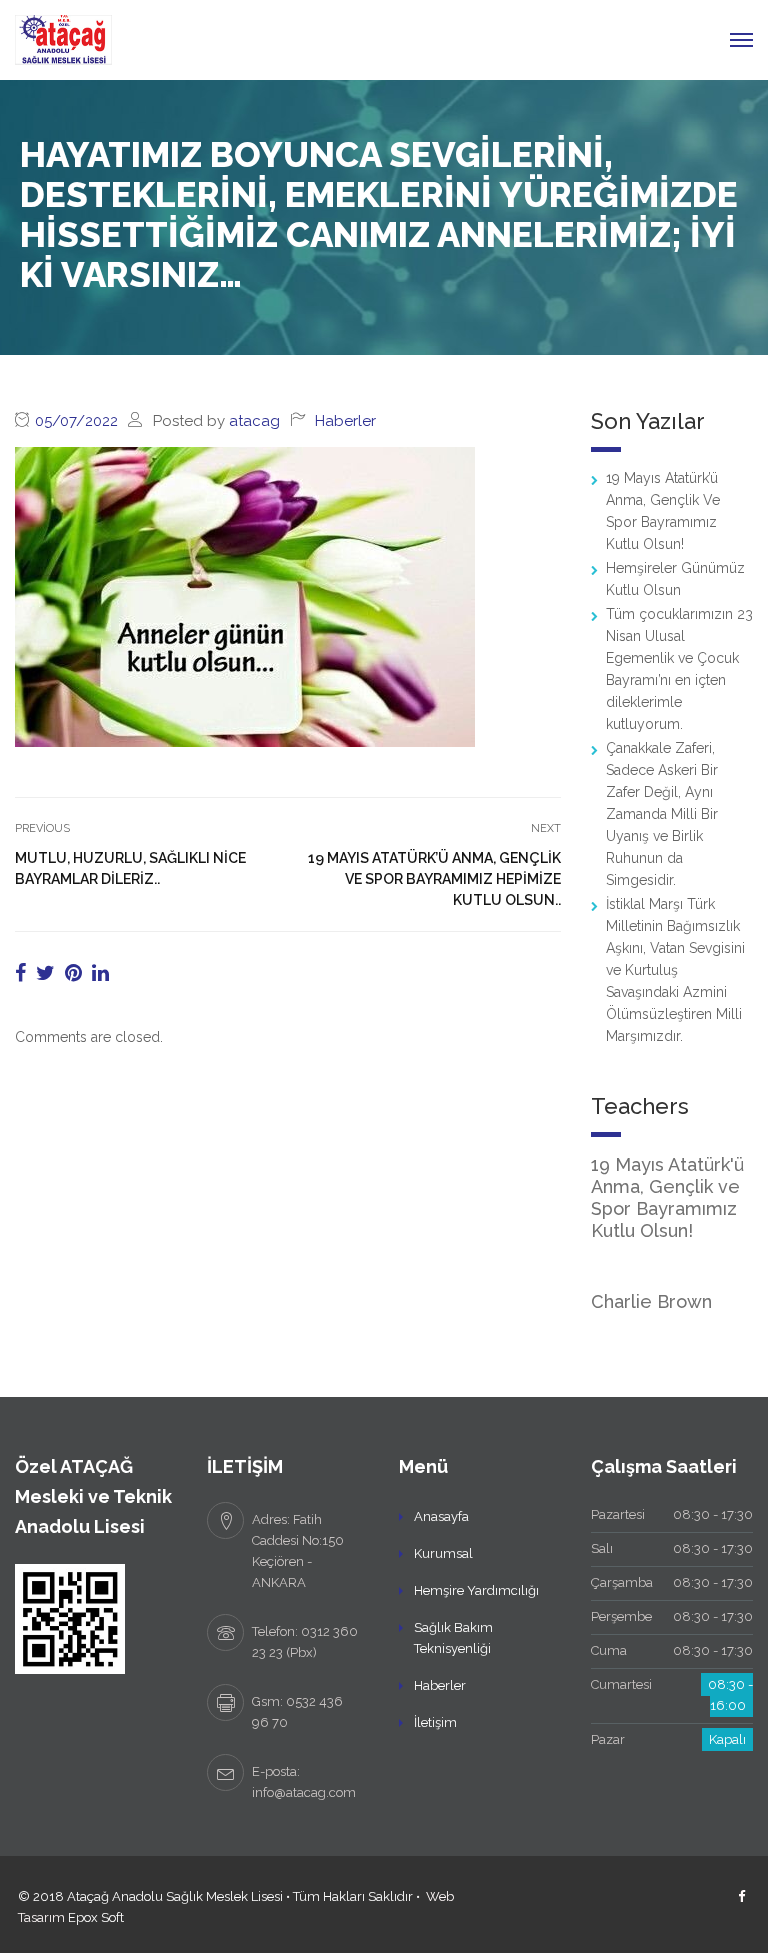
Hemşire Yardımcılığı (476, 1590)
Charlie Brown (651, 1301)
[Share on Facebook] (20, 973)
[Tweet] (45, 973)
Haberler (345, 421)
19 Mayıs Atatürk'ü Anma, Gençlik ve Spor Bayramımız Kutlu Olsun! (667, 1197)
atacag (254, 421)
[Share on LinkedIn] (100, 973)
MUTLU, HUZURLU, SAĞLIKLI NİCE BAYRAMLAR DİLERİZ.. (130, 868)
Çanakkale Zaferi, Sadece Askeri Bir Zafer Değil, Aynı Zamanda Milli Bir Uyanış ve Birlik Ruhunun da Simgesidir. (662, 814)
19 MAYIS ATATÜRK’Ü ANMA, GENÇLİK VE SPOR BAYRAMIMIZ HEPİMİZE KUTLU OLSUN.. (434, 879)
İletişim (435, 1722)
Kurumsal (443, 1553)
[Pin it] (73, 973)
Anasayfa (441, 1516)
